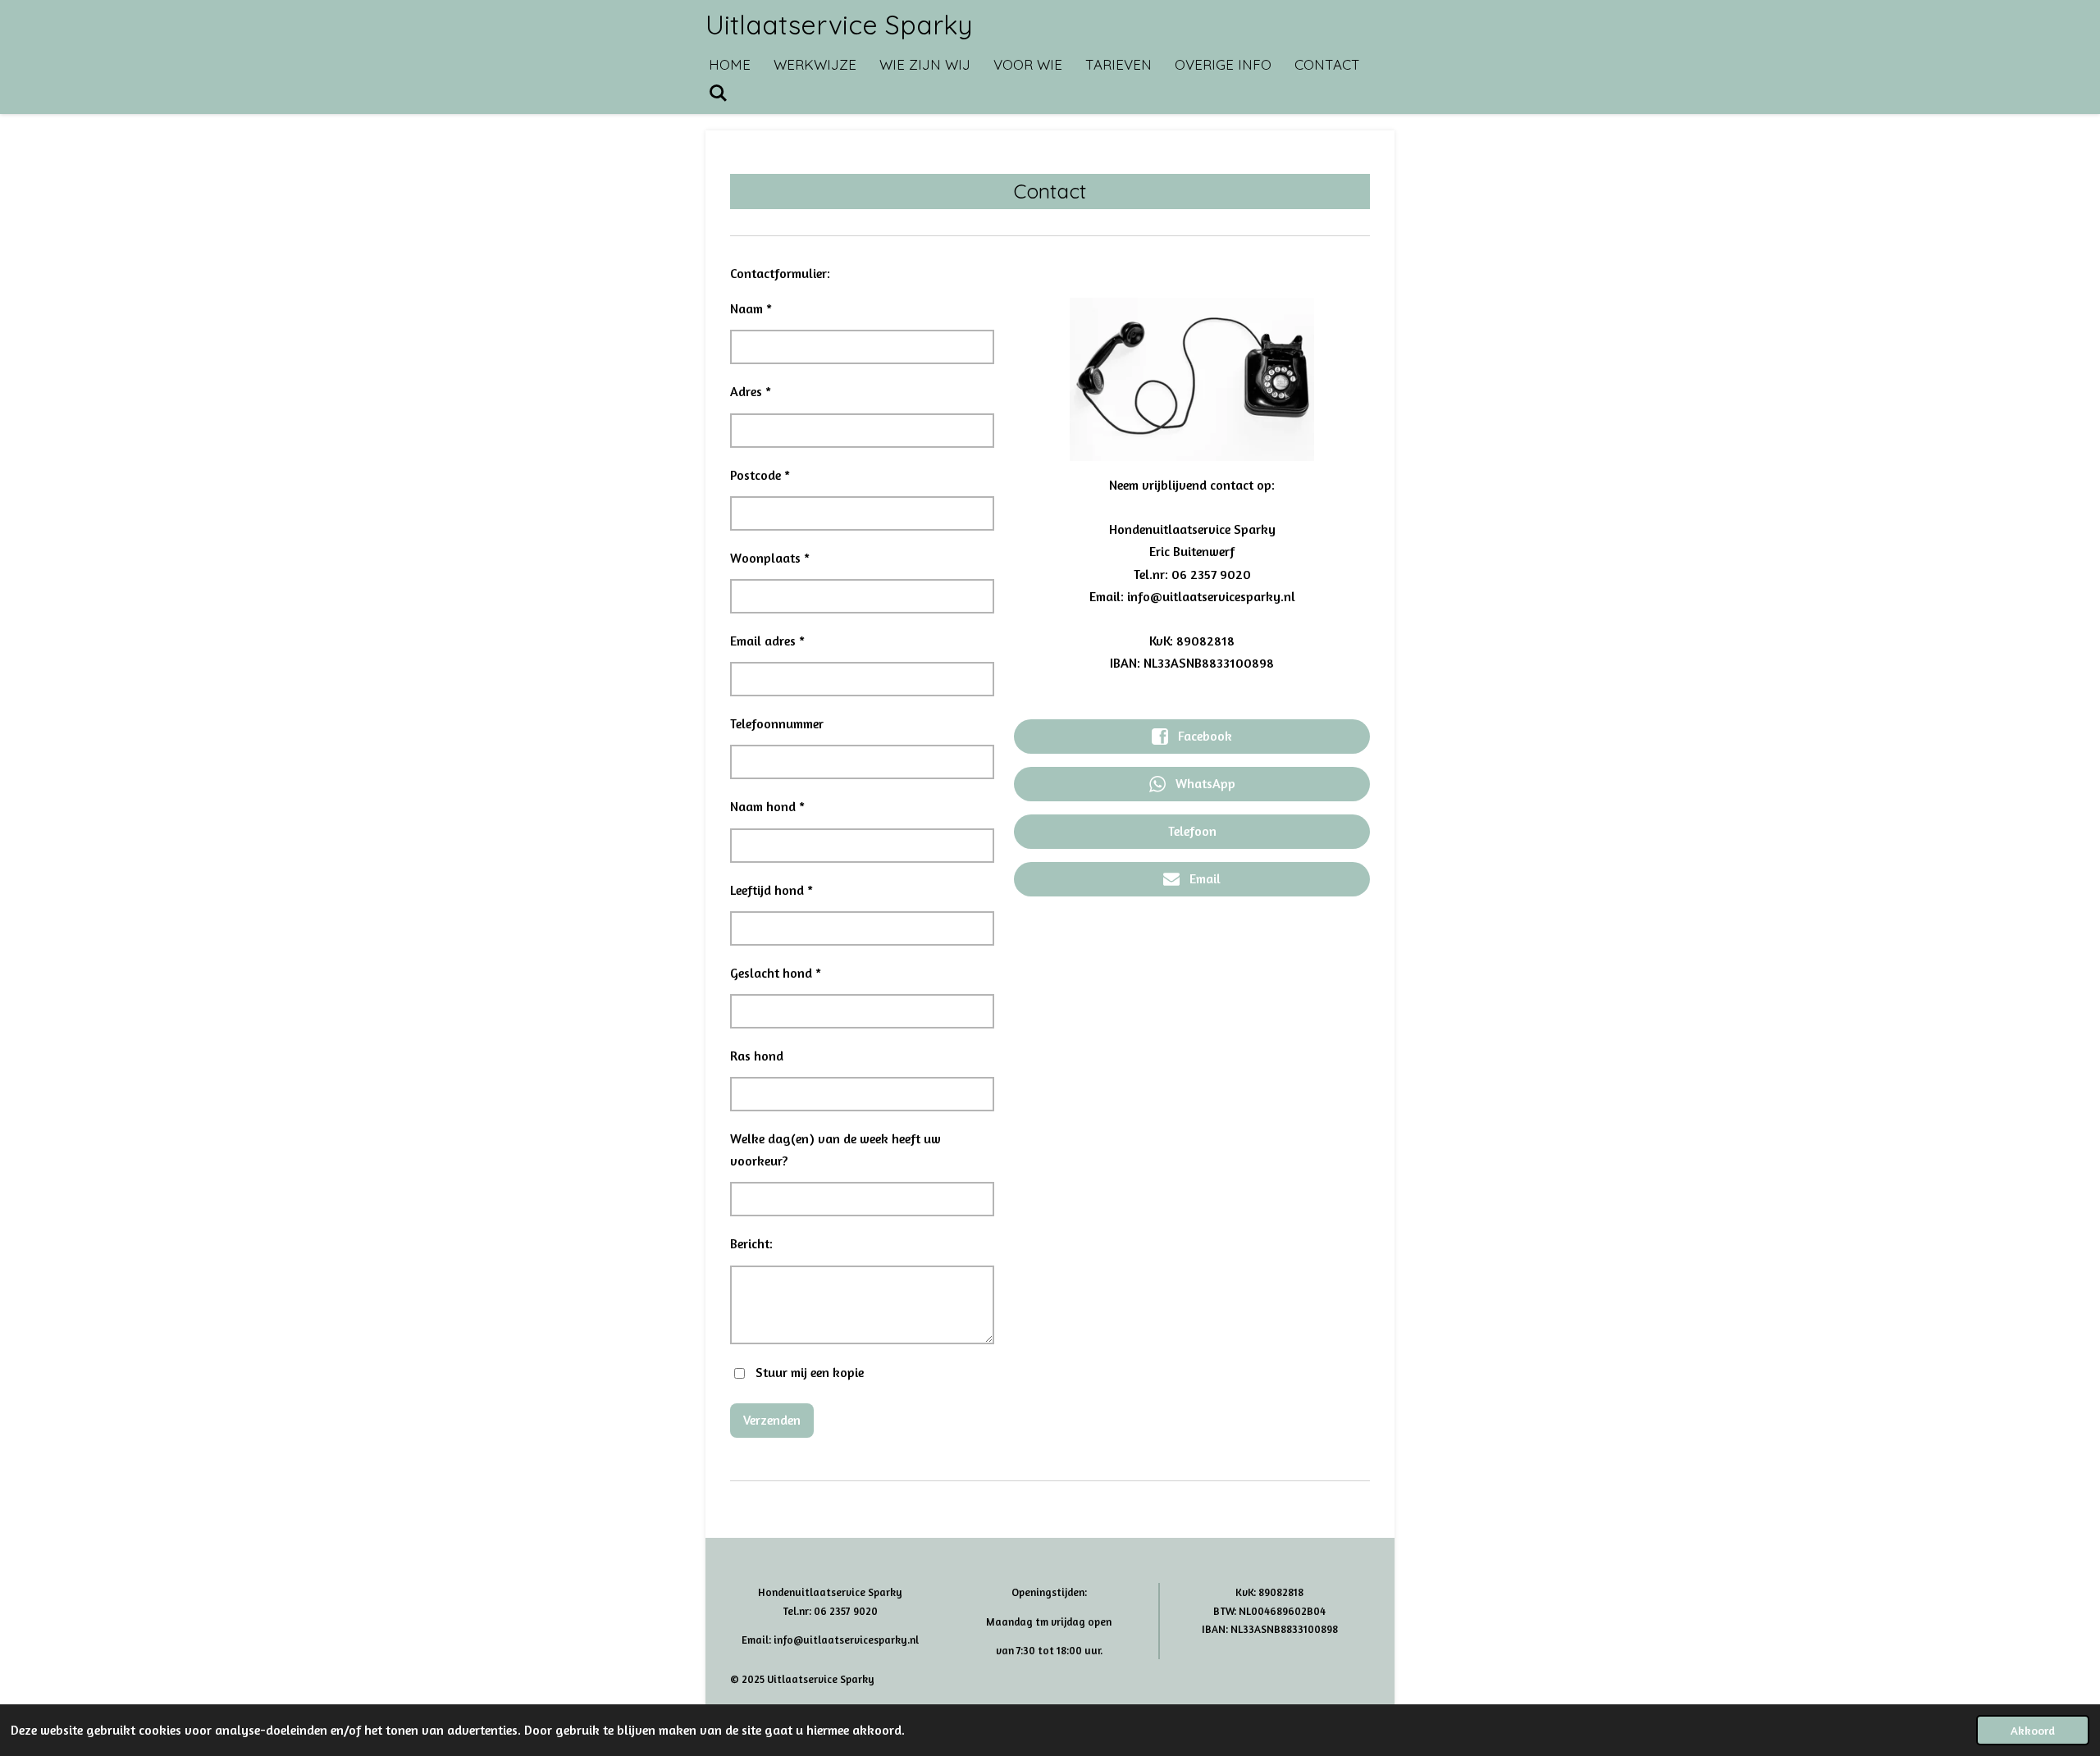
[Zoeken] (719, 93)
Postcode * (760, 475)
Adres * (751, 391)
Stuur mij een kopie (810, 1372)
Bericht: (751, 1243)
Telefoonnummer (777, 723)
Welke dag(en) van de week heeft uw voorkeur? (835, 1149)
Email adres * (767, 641)
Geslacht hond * (776, 973)
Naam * (751, 308)
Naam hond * (767, 806)
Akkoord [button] (2033, 1730)
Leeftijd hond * (772, 890)
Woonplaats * (770, 558)
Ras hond (757, 1056)
